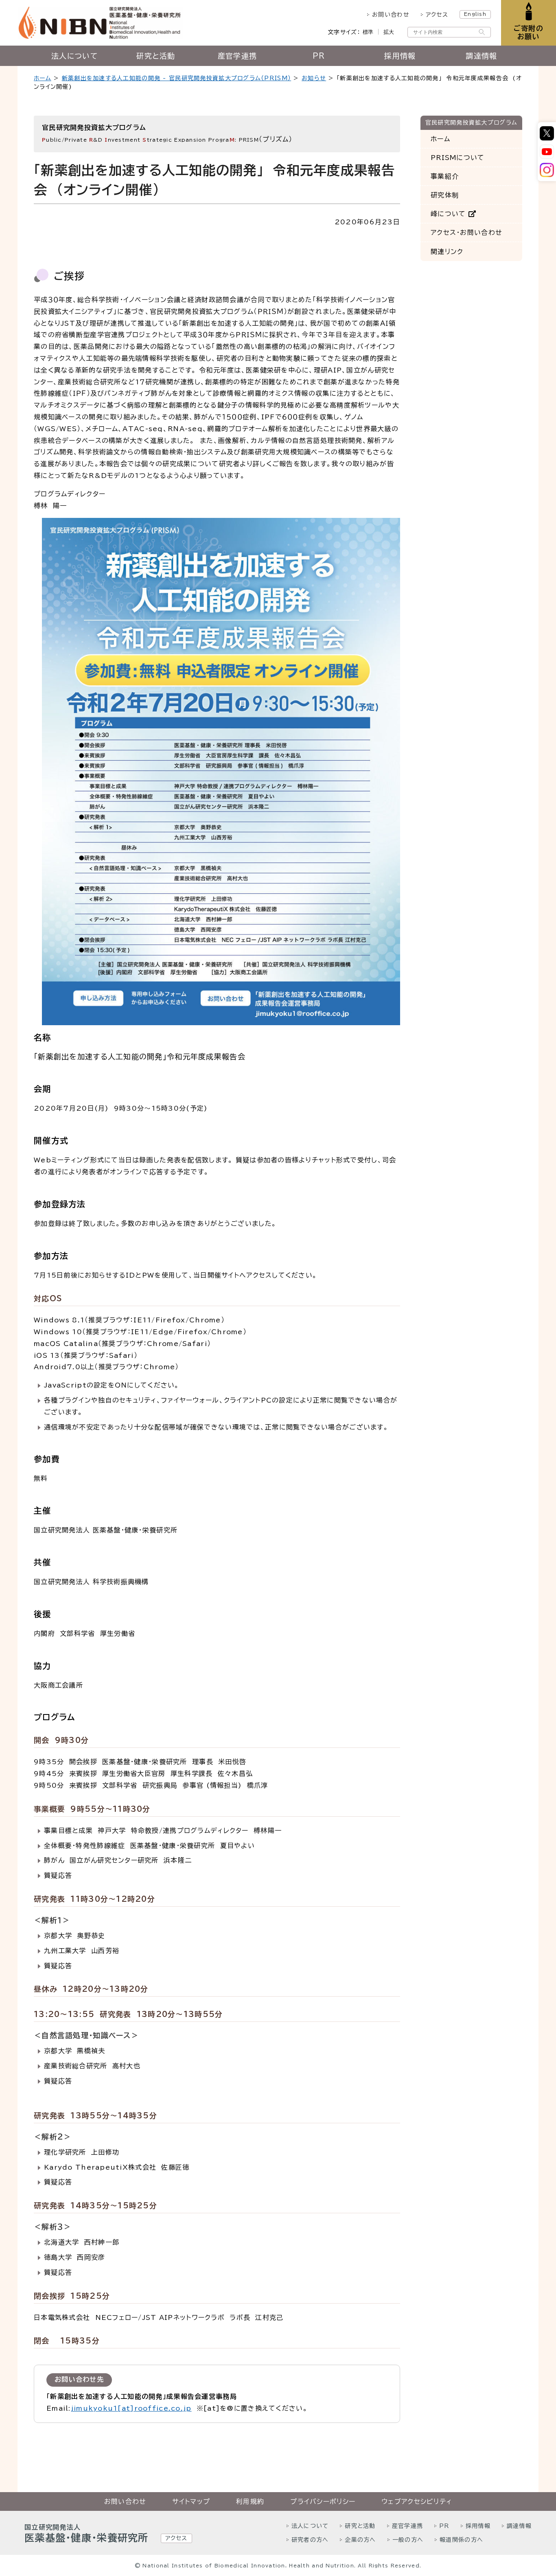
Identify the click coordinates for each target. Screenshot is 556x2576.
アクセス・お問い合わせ (466, 233)
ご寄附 (529, 32)
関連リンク (447, 252)
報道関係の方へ (461, 2540)
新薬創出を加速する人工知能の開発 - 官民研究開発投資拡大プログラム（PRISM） (176, 78)
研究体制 (445, 195)
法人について (74, 56)
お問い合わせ (391, 15)
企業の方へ (360, 2540)
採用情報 (400, 56)
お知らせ (314, 78)
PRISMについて (458, 158)
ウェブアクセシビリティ (417, 2501)
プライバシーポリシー (323, 2501)
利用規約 (250, 2501)
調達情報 (481, 56)
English (475, 14)
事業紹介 (445, 177)
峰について (450, 214)
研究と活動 (156, 56)
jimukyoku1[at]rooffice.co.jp (131, 2408)
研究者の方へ (310, 2540)
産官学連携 (237, 56)
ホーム (43, 78)
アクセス (437, 15)
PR (319, 56)
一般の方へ (408, 2540)
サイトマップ (191, 2501)
